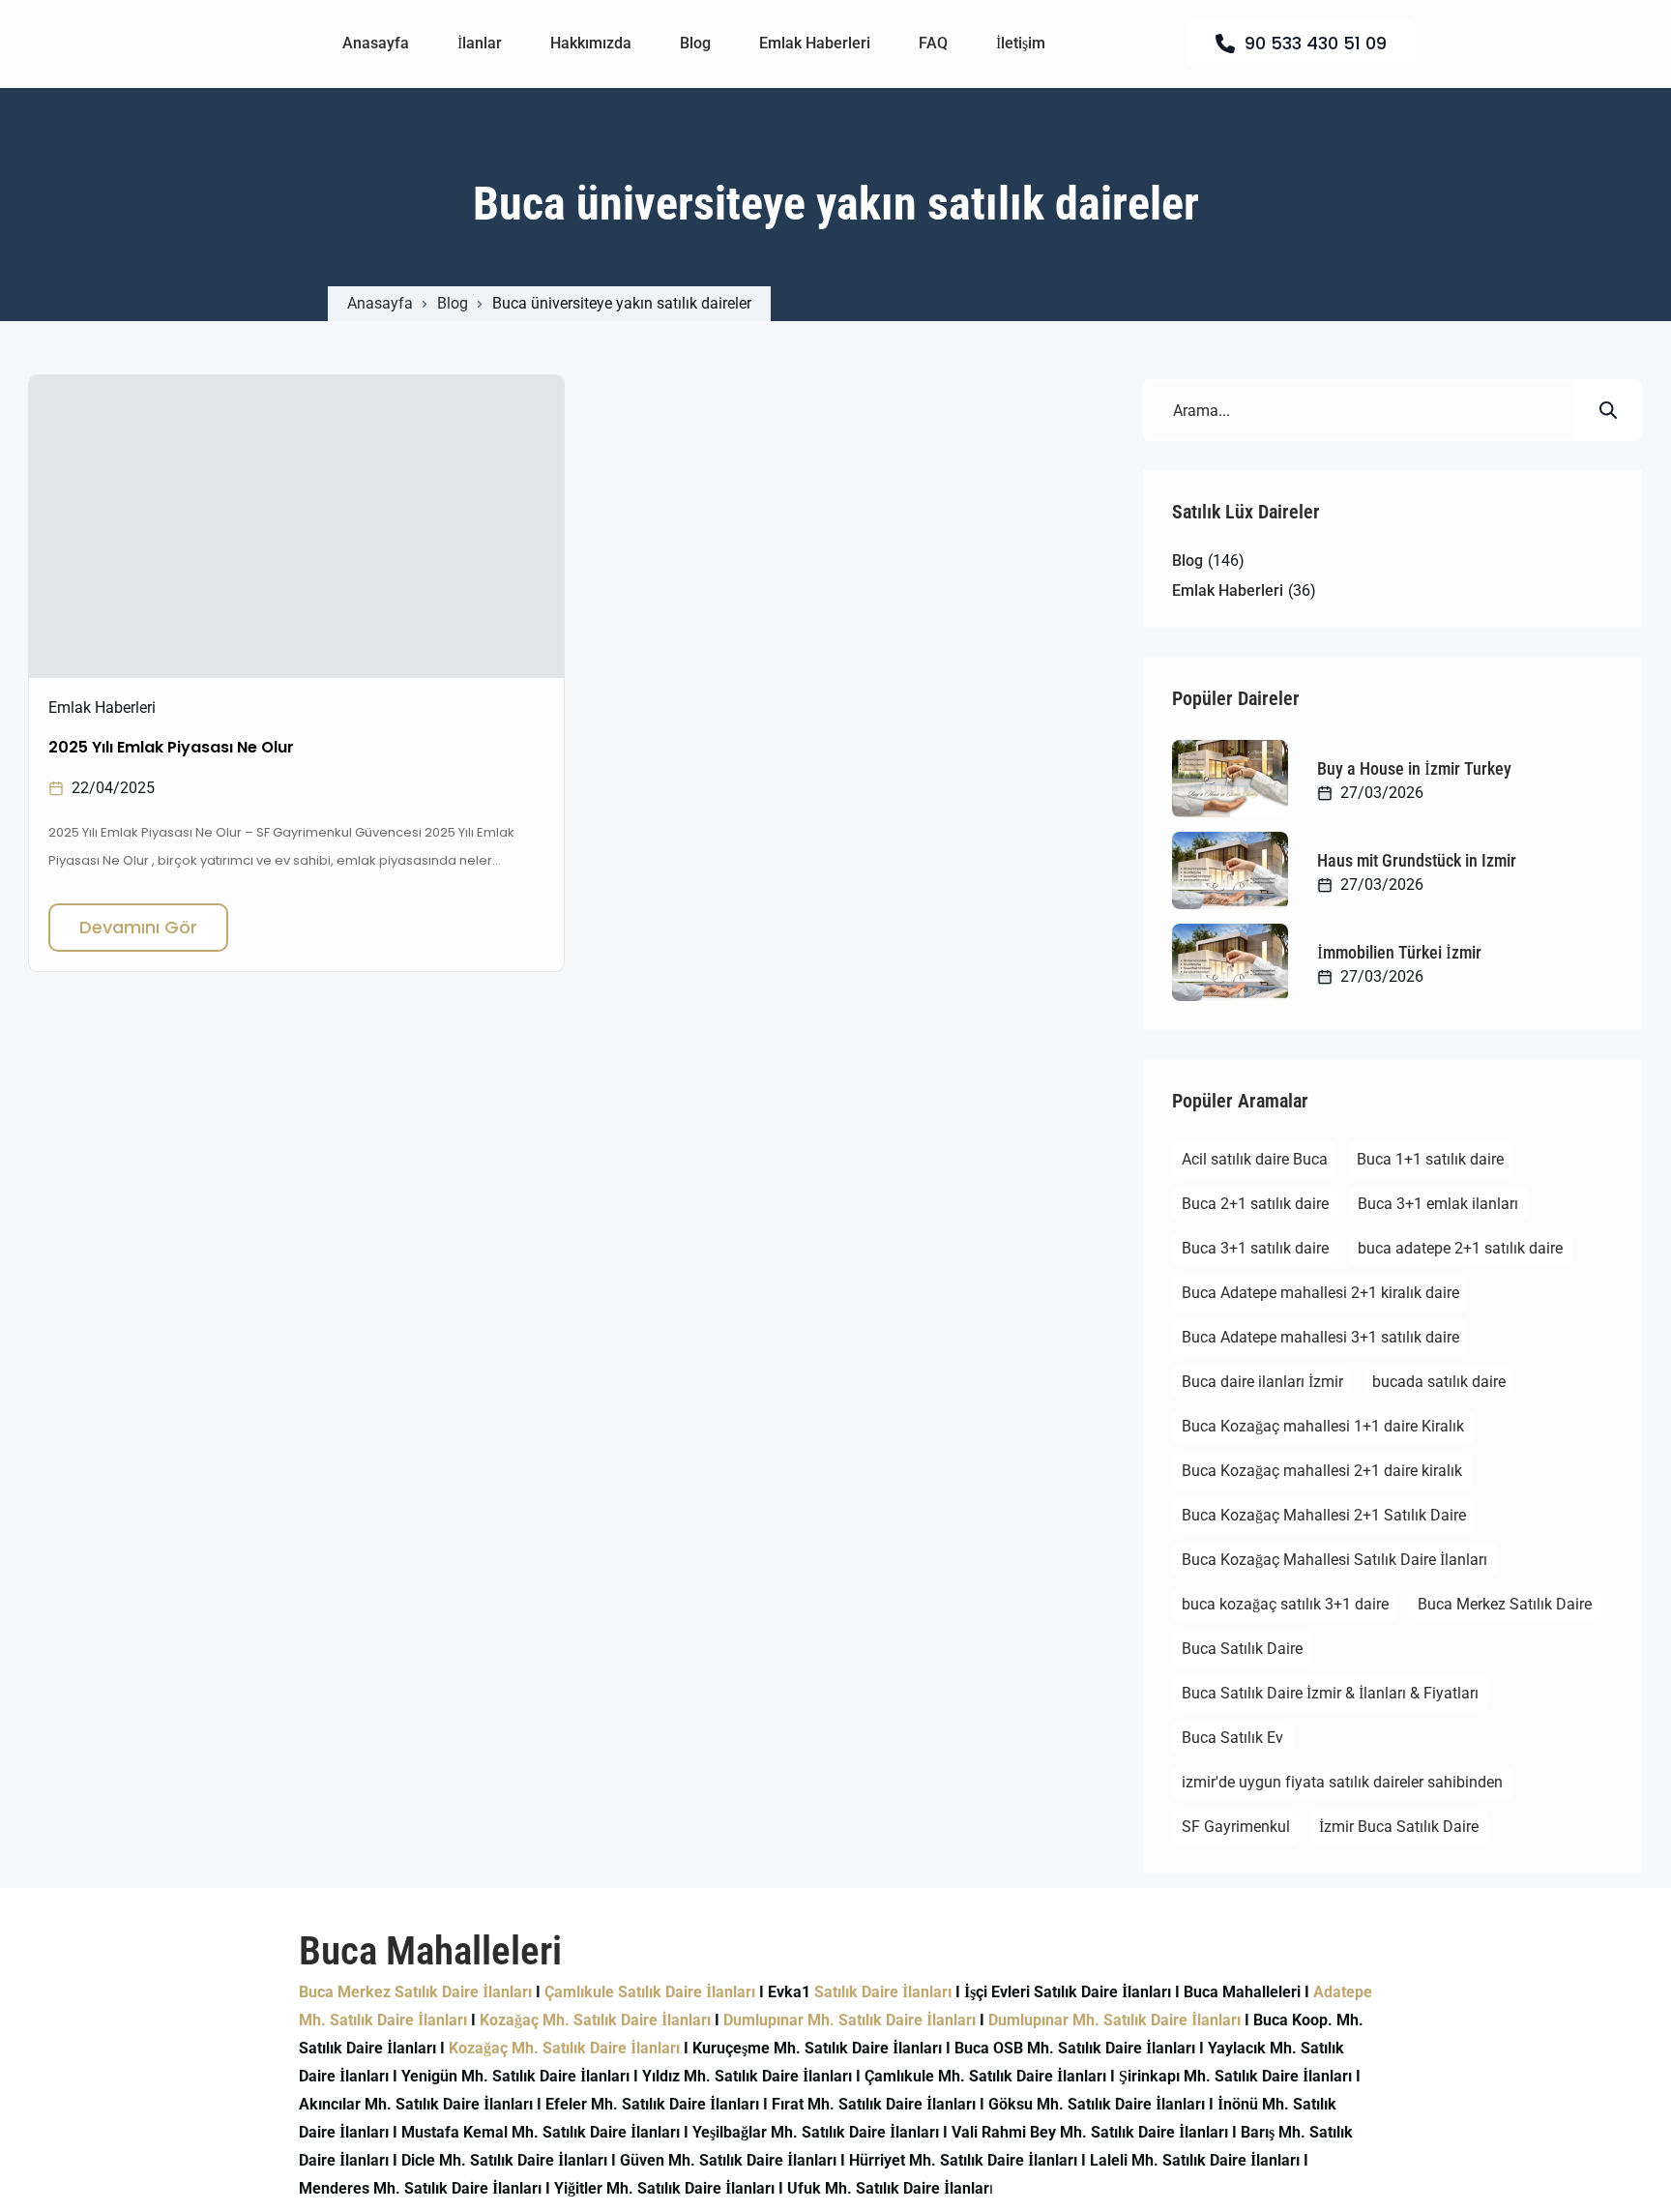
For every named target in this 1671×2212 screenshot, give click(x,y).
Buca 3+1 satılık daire (1255, 1248)
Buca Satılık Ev (1232, 1738)
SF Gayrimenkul (1236, 1827)
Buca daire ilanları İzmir (1262, 1382)
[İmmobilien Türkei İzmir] (1230, 962)
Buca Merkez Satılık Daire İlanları (415, 1992)
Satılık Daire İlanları (883, 1992)
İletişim (1021, 43)
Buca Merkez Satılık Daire (1505, 1604)
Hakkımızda (591, 43)
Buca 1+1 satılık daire (1430, 1159)
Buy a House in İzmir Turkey (1414, 768)
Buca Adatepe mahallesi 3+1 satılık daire (1320, 1337)
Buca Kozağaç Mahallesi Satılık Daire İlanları (1334, 1560)
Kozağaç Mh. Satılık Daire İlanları (595, 2020)
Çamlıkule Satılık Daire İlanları (650, 1992)
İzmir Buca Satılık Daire (1399, 1827)
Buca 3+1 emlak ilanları (1438, 1204)
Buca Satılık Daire (1242, 1649)
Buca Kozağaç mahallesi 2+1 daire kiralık (1322, 1471)
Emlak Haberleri (815, 43)
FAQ (933, 43)
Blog (695, 43)
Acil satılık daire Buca (1255, 1159)
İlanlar (480, 43)
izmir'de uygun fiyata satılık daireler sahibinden (1342, 1782)
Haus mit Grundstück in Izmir (1417, 860)
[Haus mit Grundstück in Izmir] (1230, 870)
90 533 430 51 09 (1316, 43)
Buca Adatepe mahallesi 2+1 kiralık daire (1320, 1293)
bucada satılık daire (1439, 1382)
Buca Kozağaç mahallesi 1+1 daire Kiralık (1323, 1426)
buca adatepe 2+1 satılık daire (1460, 1248)
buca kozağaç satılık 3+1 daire (1285, 1604)
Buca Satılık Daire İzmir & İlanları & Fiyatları (1330, 1693)
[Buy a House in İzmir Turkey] (1230, 779)
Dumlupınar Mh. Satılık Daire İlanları (850, 2020)
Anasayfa (376, 43)
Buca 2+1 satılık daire (1255, 1204)
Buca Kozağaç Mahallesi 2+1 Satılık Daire (1324, 1515)
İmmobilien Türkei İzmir (1399, 952)
